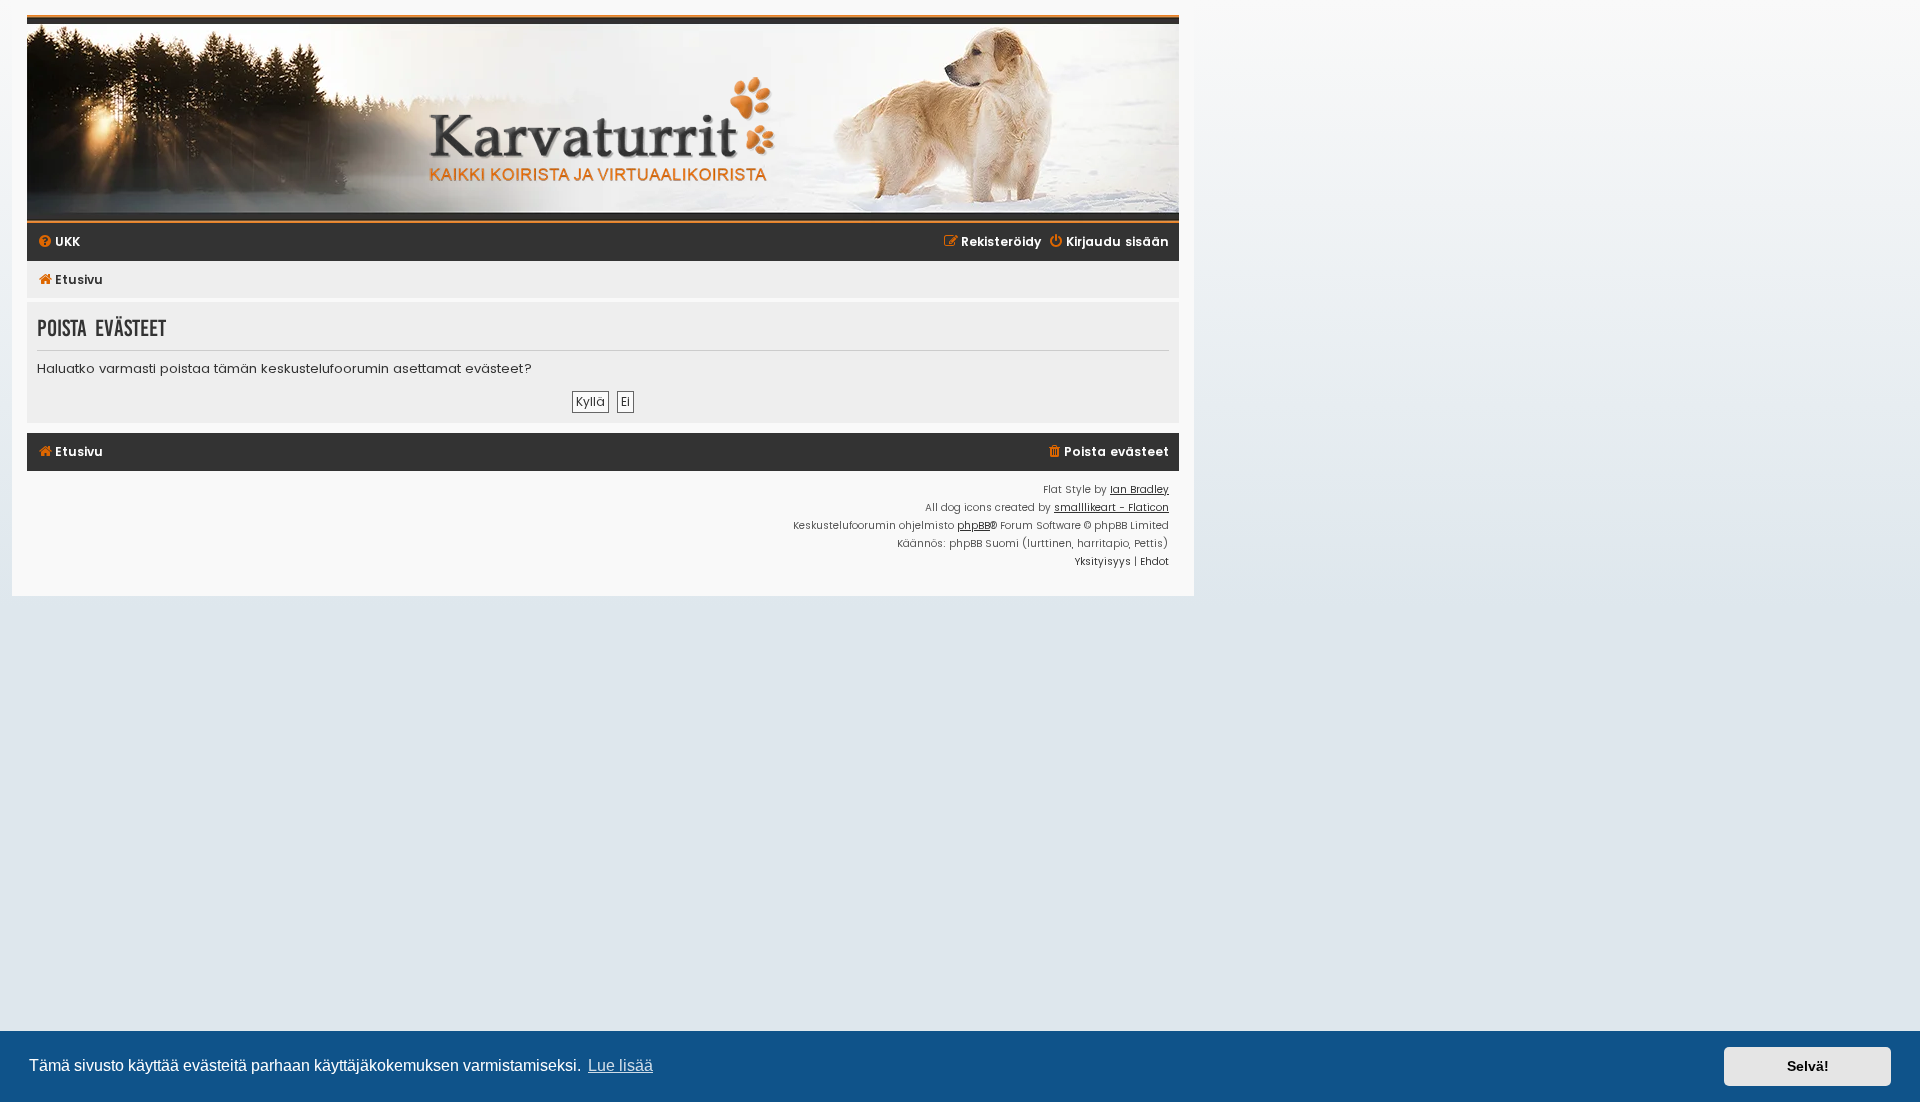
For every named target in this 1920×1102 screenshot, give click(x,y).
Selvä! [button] (1808, 1066)
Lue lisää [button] (620, 1065)
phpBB (973, 525)
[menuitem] (1107, 452)
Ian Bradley (1139, 489)
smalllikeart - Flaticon (1111, 507)
